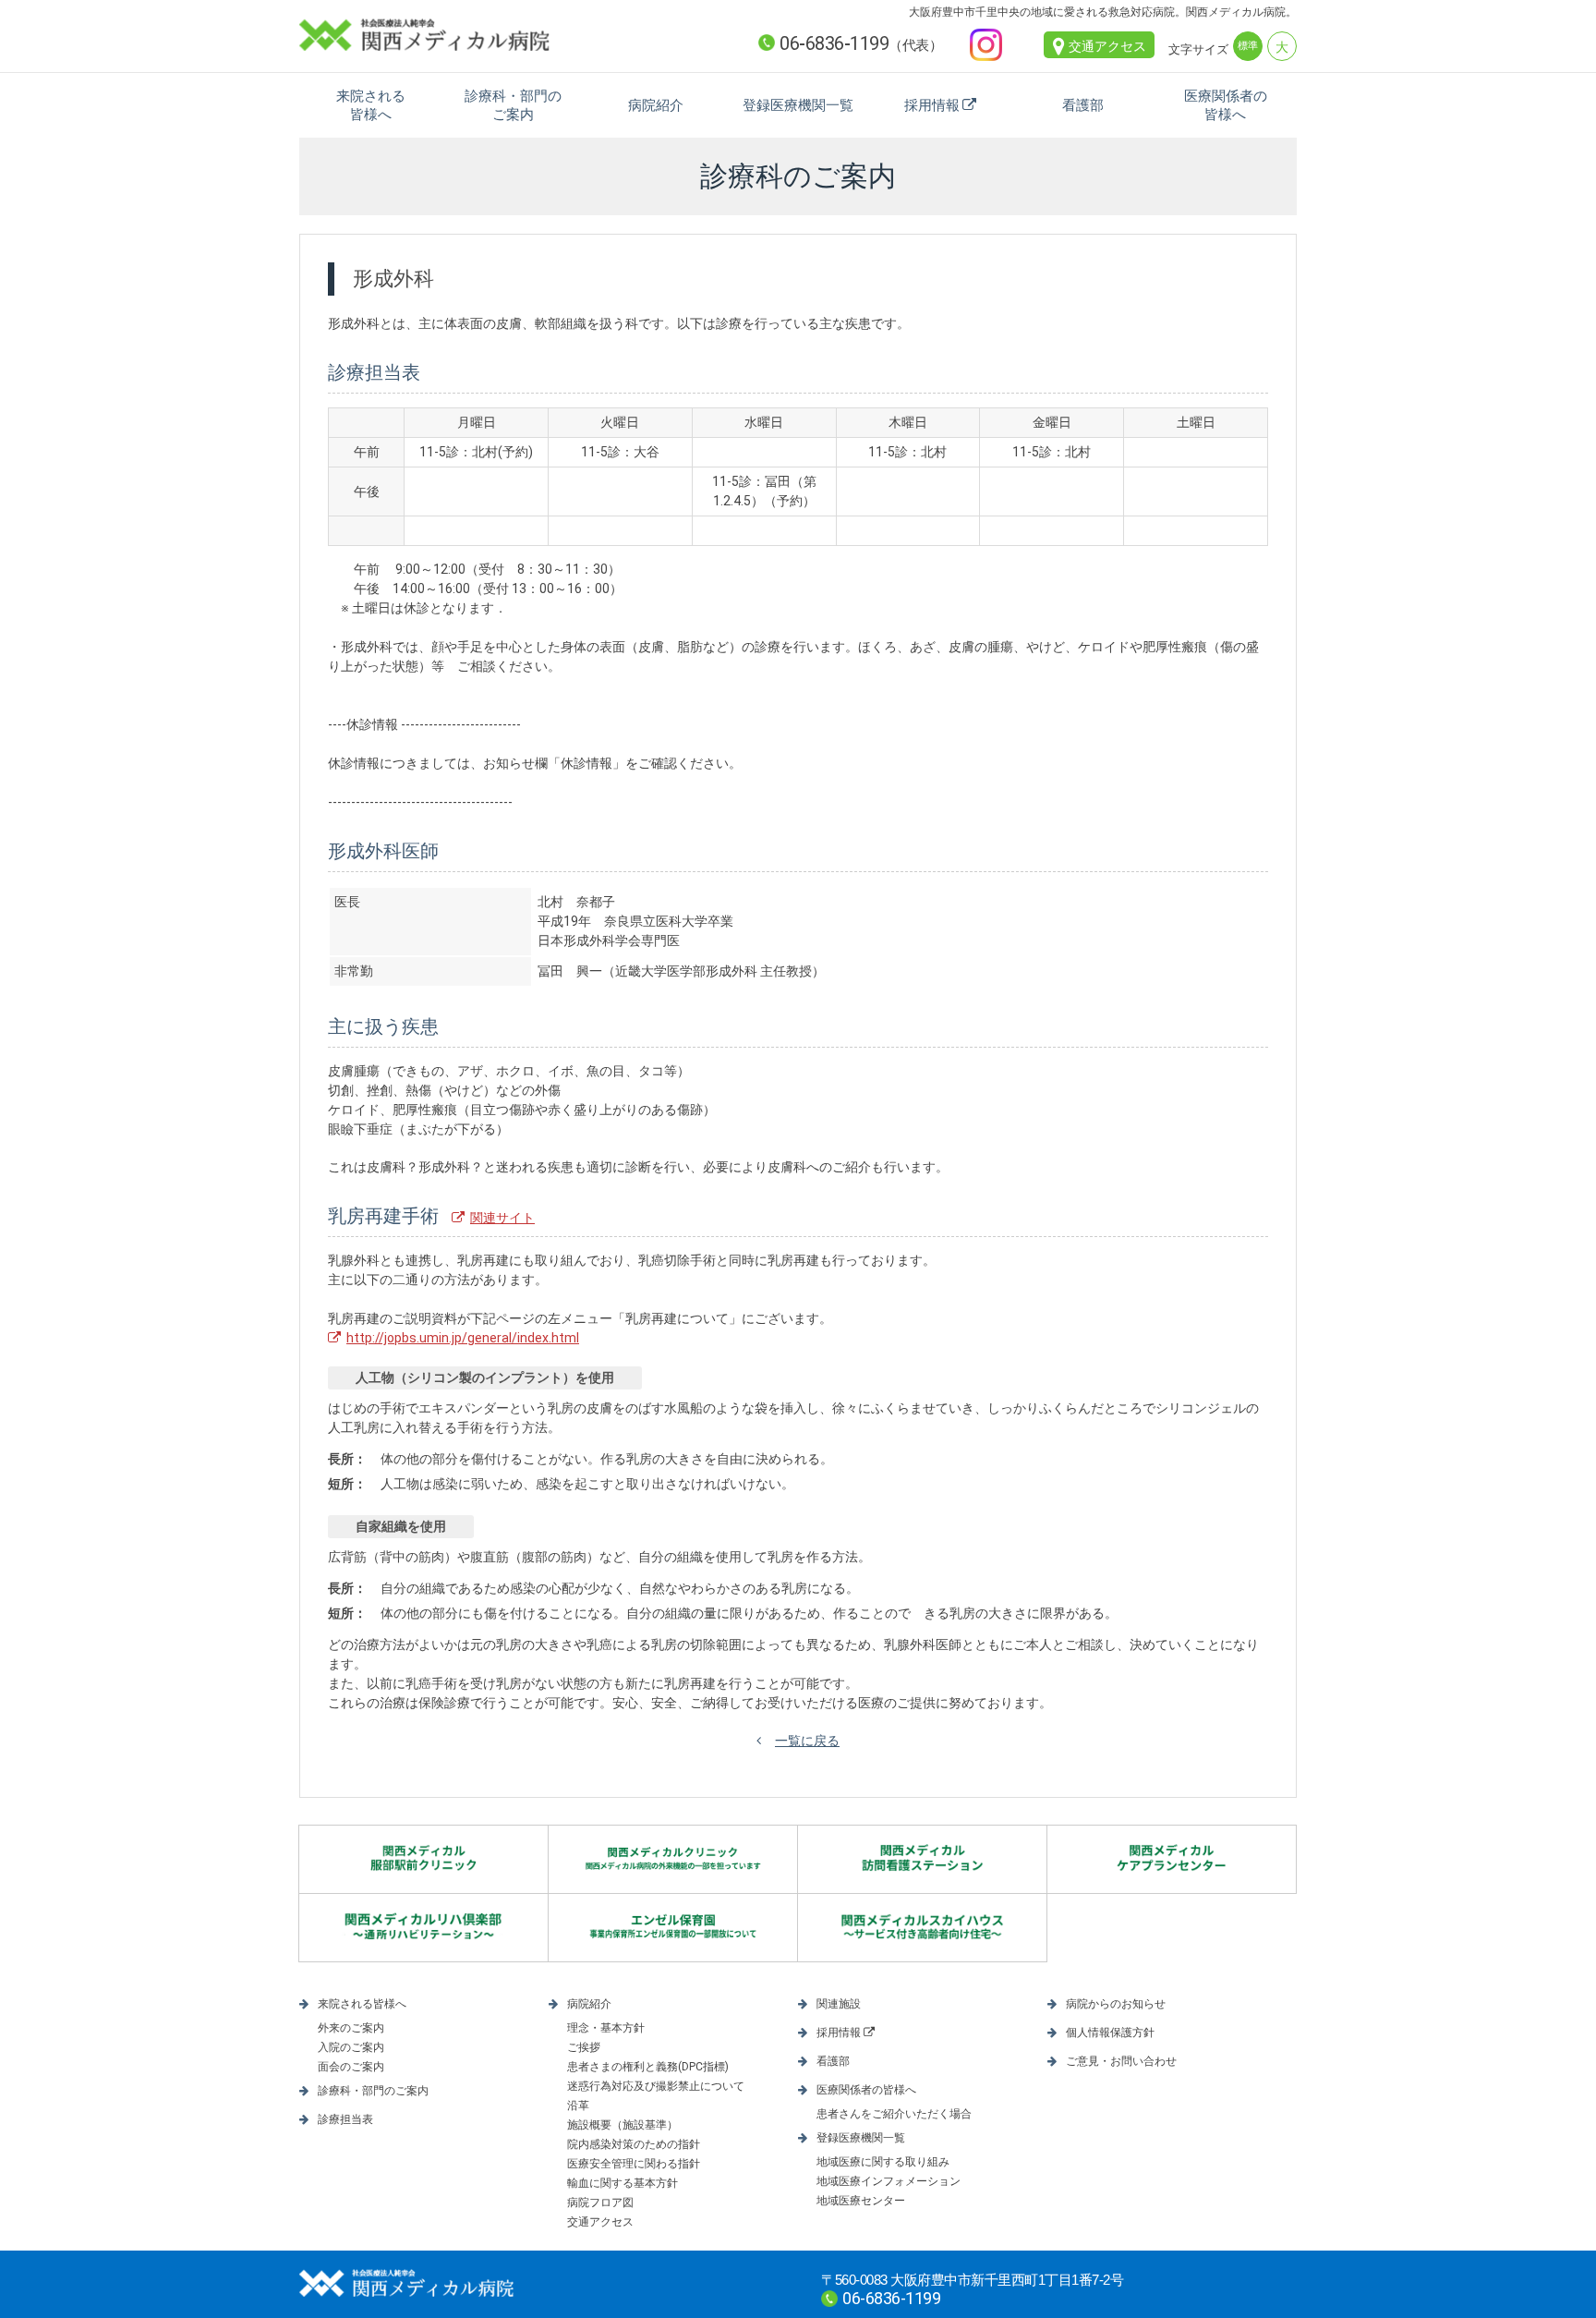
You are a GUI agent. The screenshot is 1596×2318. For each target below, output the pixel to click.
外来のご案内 (351, 2028)
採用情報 (932, 105)
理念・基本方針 (606, 2028)
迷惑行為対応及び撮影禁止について (656, 2086)
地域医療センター (861, 2201)
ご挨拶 (584, 2047)
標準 (1248, 46)
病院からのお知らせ (1116, 2004)
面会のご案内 (351, 2067)
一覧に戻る (807, 1741)
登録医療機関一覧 (798, 105)
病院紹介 (656, 105)
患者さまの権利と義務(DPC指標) (648, 2067)
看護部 (1083, 105)
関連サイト (502, 1218)
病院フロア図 (600, 2203)
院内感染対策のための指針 (634, 2144)
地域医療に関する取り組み (883, 2162)
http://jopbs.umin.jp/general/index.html (463, 1338)
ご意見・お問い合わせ (1121, 2061)
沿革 (578, 2106)
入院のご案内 (351, 2047)
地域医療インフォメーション (889, 2181)
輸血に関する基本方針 (623, 2183)
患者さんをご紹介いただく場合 (894, 2114)
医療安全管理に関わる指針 (634, 2164)
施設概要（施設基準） (623, 2125)
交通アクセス (1107, 46)
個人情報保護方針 (1110, 2033)
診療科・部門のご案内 (513, 105)
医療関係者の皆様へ (1226, 105)
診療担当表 (345, 2119)
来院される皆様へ (371, 105)
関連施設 (839, 2004)
